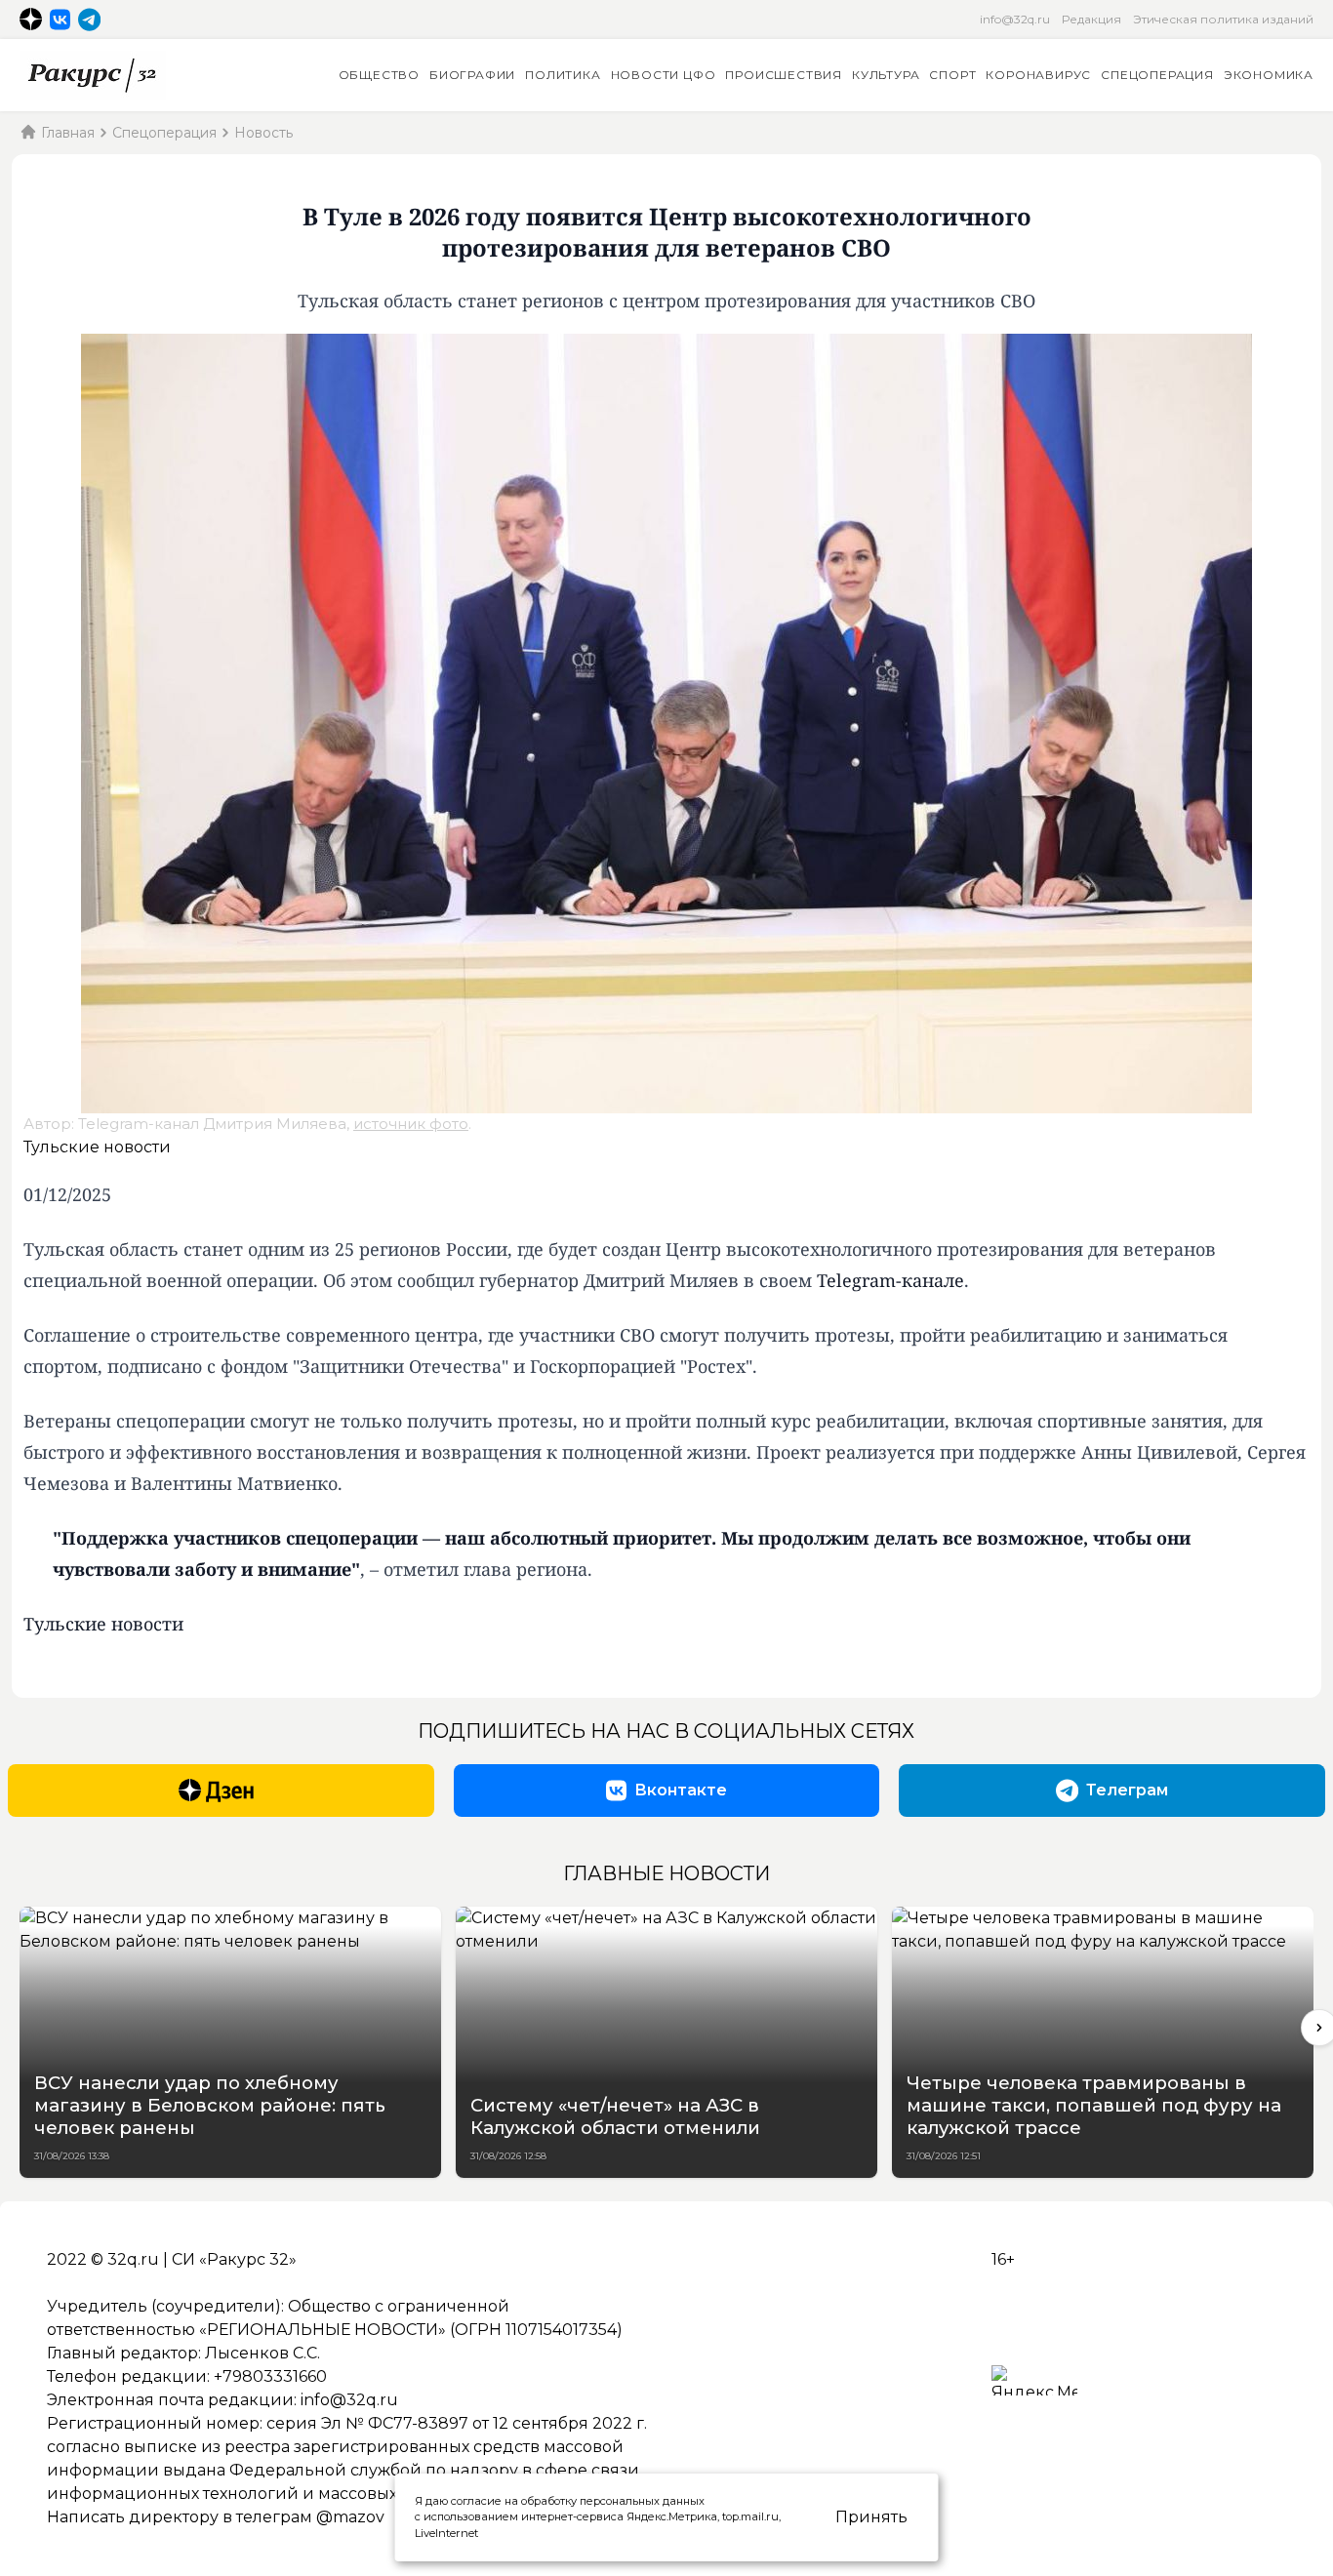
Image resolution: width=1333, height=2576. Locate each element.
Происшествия (784, 75)
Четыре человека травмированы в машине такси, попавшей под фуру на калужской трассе (1094, 2105)
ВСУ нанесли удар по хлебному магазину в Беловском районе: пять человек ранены (210, 2105)
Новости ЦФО (664, 75)
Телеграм (1127, 1790)
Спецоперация (1157, 75)
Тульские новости (97, 1147)
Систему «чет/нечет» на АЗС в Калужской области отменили (615, 2116)
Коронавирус (1038, 75)
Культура (886, 75)
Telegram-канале (890, 1280)
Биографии (472, 75)
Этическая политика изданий (1223, 19)
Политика (563, 75)
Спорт (952, 75)
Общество (379, 75)
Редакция (1091, 19)
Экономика (1269, 75)
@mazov (350, 2517)
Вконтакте (681, 1790)
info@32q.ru (1015, 19)
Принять (871, 2517)
